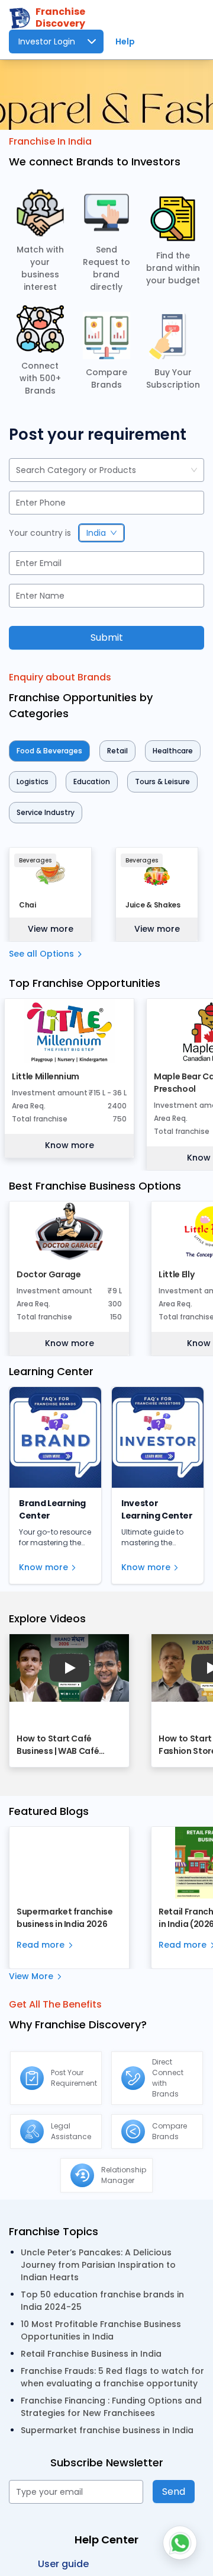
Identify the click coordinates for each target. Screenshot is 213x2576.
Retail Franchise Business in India (91, 2354)
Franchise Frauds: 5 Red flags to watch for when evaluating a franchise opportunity (112, 2377)
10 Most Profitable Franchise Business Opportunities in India (101, 2330)
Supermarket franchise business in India (107, 2430)
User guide (63, 2564)
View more (51, 929)
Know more (70, 1145)
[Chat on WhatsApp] (180, 2543)
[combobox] (17, 470)
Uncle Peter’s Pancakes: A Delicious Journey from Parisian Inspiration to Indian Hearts (98, 2265)
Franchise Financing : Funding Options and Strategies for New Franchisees (111, 2407)
